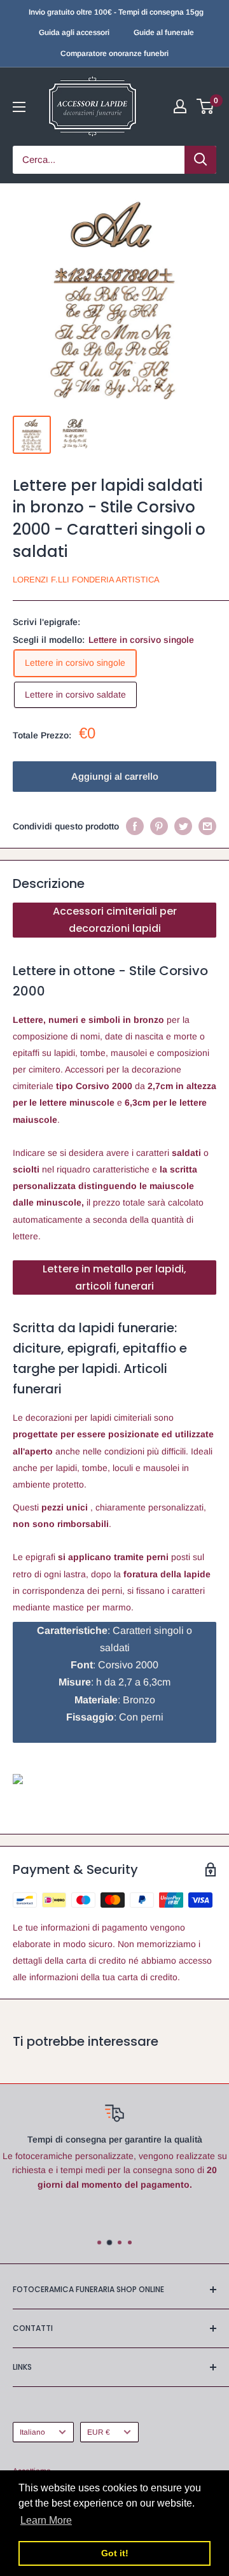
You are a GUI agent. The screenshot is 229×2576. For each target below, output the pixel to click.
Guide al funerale (164, 32)
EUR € (99, 2432)
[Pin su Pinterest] (159, 826)
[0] (206, 106)
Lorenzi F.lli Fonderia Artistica (86, 580)
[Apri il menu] (19, 107)
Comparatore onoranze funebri (114, 53)
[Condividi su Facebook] (135, 826)
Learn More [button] (46, 2520)
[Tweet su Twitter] (183, 826)
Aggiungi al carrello (115, 776)
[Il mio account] (180, 106)
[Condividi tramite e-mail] (207, 826)
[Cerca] (200, 160)
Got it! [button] (115, 2553)
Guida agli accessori (74, 32)
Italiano (32, 2432)
